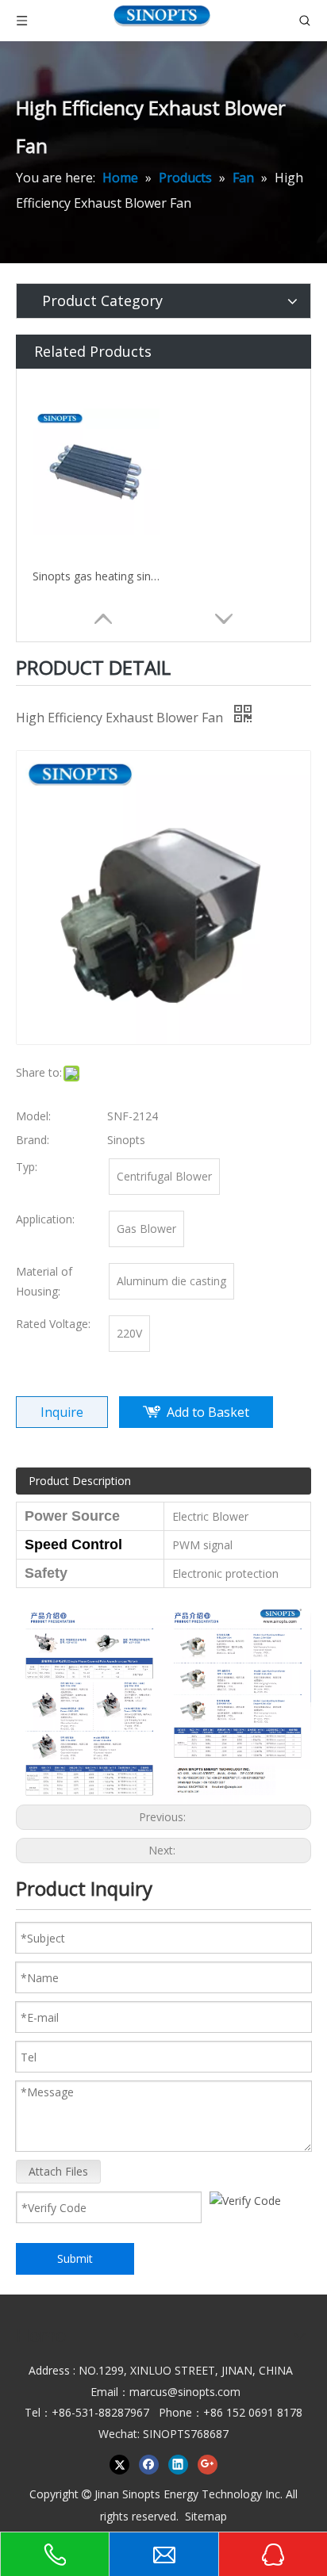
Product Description (80, 1481)
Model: (33, 1116)
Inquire (62, 1412)
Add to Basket (208, 1412)
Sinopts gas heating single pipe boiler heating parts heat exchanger (96, 576)
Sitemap (206, 2516)
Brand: (33, 1140)
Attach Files (58, 2171)
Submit (75, 2258)
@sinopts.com (204, 2392)
